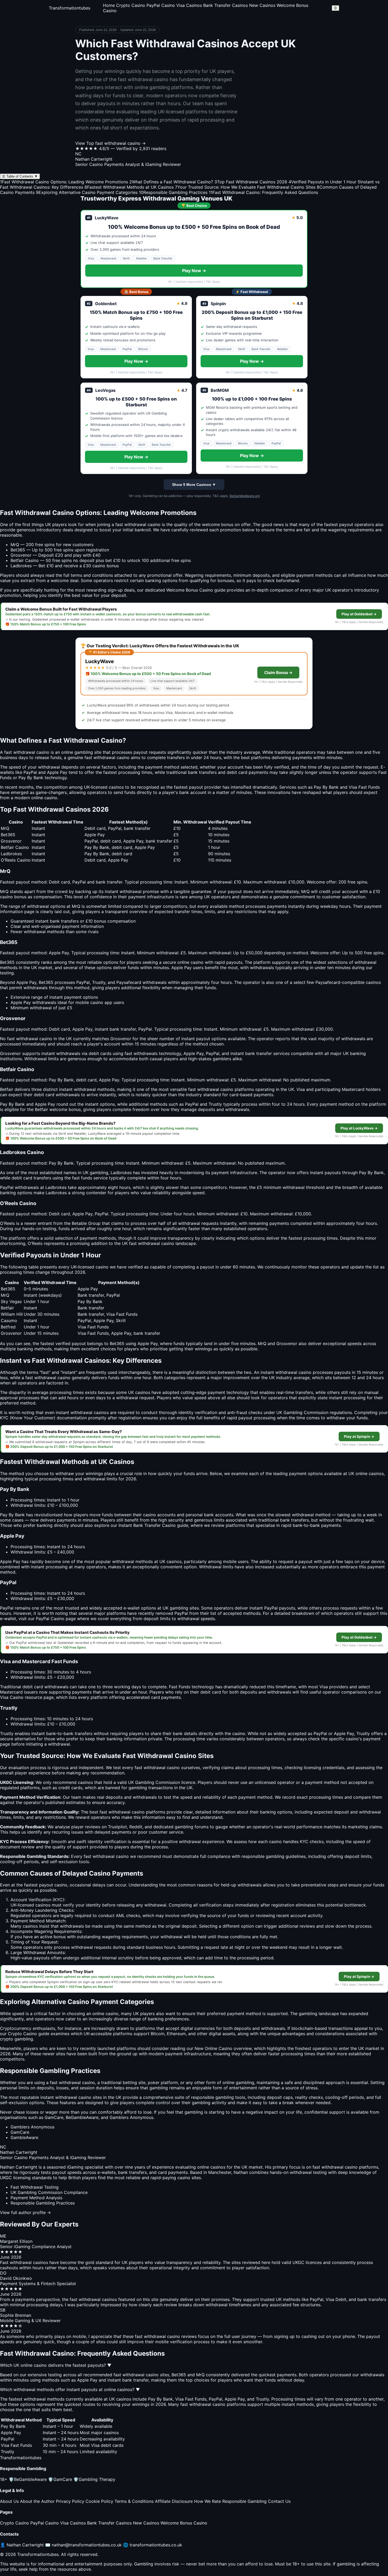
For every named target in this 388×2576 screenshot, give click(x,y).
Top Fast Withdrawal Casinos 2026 (251, 182)
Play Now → (194, 271)
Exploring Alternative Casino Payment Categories (87, 192)
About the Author (37, 2501)
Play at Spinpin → (359, 1436)
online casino (190, 962)
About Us (9, 2501)
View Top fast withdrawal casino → (110, 143)
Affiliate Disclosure (174, 2501)
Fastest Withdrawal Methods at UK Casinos (129, 187)
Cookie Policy (99, 2501)
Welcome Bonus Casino (184, 2523)
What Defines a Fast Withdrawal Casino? (171, 182)
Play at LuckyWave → (359, 1128)
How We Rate (207, 2501)
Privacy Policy (70, 2501)
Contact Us (279, 2501)
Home (109, 5)
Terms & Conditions (134, 2501)
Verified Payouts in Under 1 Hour (322, 182)
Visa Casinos (189, 5)
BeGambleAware (28, 2479)
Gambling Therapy (94, 2479)
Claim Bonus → (278, 673)
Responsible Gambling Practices (173, 192)
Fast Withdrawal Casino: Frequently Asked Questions (263, 192)
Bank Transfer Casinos (226, 5)
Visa (353, 787)
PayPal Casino (161, 5)
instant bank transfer (115, 1029)
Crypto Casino (131, 5)
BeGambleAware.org (245, 496)
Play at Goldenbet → (359, 614)
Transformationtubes (70, 8)
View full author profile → (25, 2212)
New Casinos (262, 5)
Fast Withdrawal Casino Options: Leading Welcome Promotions (64, 182)
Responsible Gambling (244, 2501)
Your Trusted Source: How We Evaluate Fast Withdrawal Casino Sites (245, 187)
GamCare (60, 2479)
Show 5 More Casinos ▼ (194, 485)
